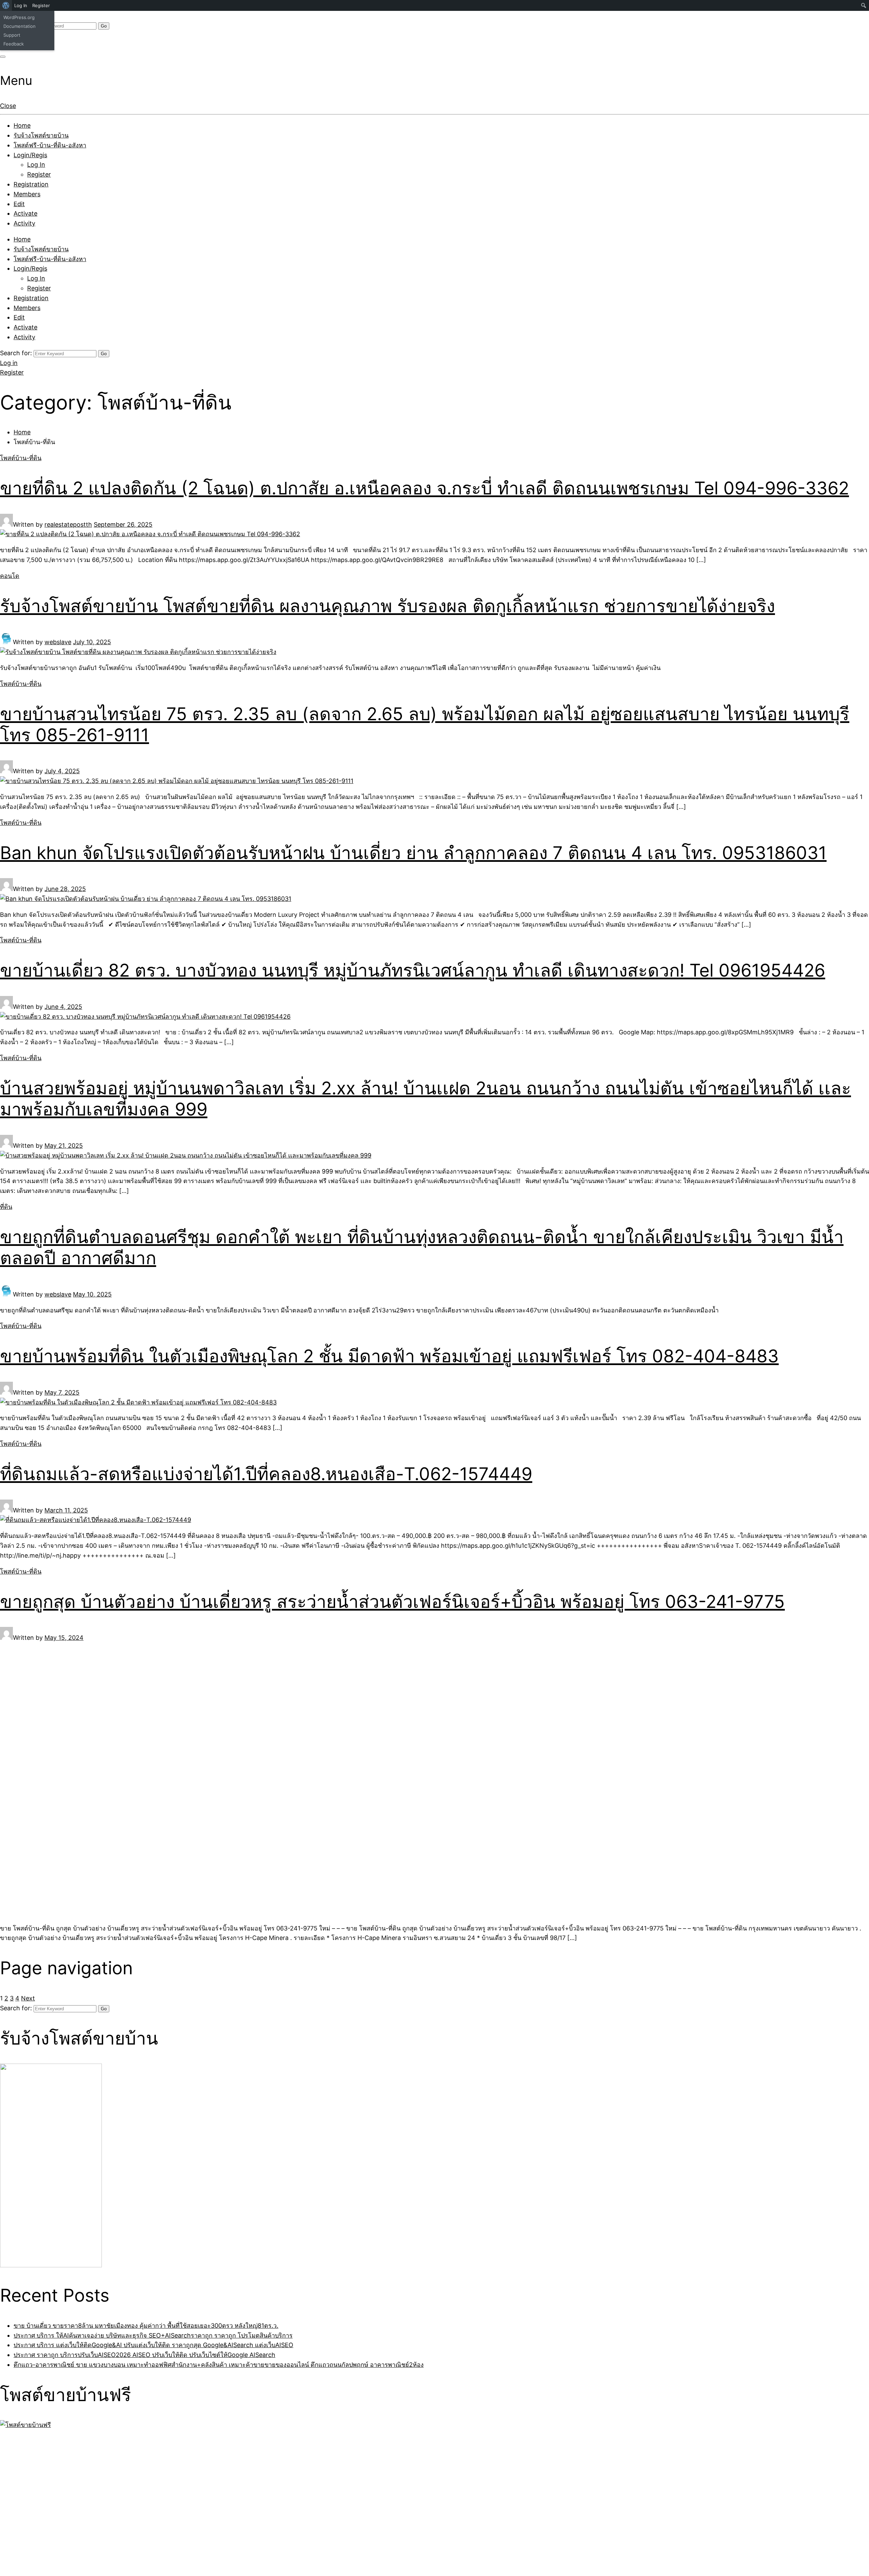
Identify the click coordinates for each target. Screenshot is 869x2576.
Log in (9, 363)
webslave (58, 642)
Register (39, 174)
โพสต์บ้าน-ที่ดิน (21, 458)
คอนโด (10, 576)
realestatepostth (68, 524)
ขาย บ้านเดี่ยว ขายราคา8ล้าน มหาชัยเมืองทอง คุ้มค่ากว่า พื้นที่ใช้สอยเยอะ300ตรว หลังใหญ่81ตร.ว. (146, 2326)
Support (12, 35)
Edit (19, 204)
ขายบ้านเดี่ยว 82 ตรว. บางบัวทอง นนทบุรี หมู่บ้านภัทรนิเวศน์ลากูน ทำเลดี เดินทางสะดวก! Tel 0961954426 (413, 970)
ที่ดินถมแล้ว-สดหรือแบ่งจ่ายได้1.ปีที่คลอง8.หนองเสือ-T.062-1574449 (266, 1474)
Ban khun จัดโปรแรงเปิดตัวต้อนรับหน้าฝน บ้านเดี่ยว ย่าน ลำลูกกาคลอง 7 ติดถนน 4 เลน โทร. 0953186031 (413, 853)
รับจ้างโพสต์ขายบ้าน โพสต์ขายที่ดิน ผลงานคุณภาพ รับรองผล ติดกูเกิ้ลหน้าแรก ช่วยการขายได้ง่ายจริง (387, 606)
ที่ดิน (6, 1207)
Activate (25, 213)
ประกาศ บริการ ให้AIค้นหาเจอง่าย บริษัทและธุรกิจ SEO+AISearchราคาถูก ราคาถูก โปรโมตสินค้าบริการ (153, 2335)
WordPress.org (19, 17)
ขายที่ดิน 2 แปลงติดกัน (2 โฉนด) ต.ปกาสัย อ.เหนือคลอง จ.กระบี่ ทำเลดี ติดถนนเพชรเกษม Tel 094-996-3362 (424, 488)
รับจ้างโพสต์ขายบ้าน (41, 135)
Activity (24, 223)
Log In (36, 165)
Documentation (20, 26)
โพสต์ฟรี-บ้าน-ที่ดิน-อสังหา (50, 145)
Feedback (14, 44)
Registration (31, 184)
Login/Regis (30, 155)
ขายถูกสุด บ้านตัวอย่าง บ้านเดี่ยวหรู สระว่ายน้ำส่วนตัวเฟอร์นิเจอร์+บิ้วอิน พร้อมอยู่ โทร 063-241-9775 (392, 1602)
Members (27, 194)
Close (8, 106)
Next (28, 1998)
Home (22, 125)
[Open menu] (3, 57)
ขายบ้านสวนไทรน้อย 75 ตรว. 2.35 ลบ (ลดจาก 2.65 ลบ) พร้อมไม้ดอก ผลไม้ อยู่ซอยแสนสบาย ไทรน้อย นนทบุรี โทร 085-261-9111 (425, 724)
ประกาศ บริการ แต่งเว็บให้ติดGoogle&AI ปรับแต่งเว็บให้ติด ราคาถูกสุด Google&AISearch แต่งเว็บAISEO (153, 2345)
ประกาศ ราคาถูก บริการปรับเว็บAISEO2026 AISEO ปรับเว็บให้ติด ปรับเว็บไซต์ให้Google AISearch (144, 2355)
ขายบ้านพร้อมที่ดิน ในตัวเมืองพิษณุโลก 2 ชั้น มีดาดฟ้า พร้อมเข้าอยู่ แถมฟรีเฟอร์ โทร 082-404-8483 (389, 1356)
